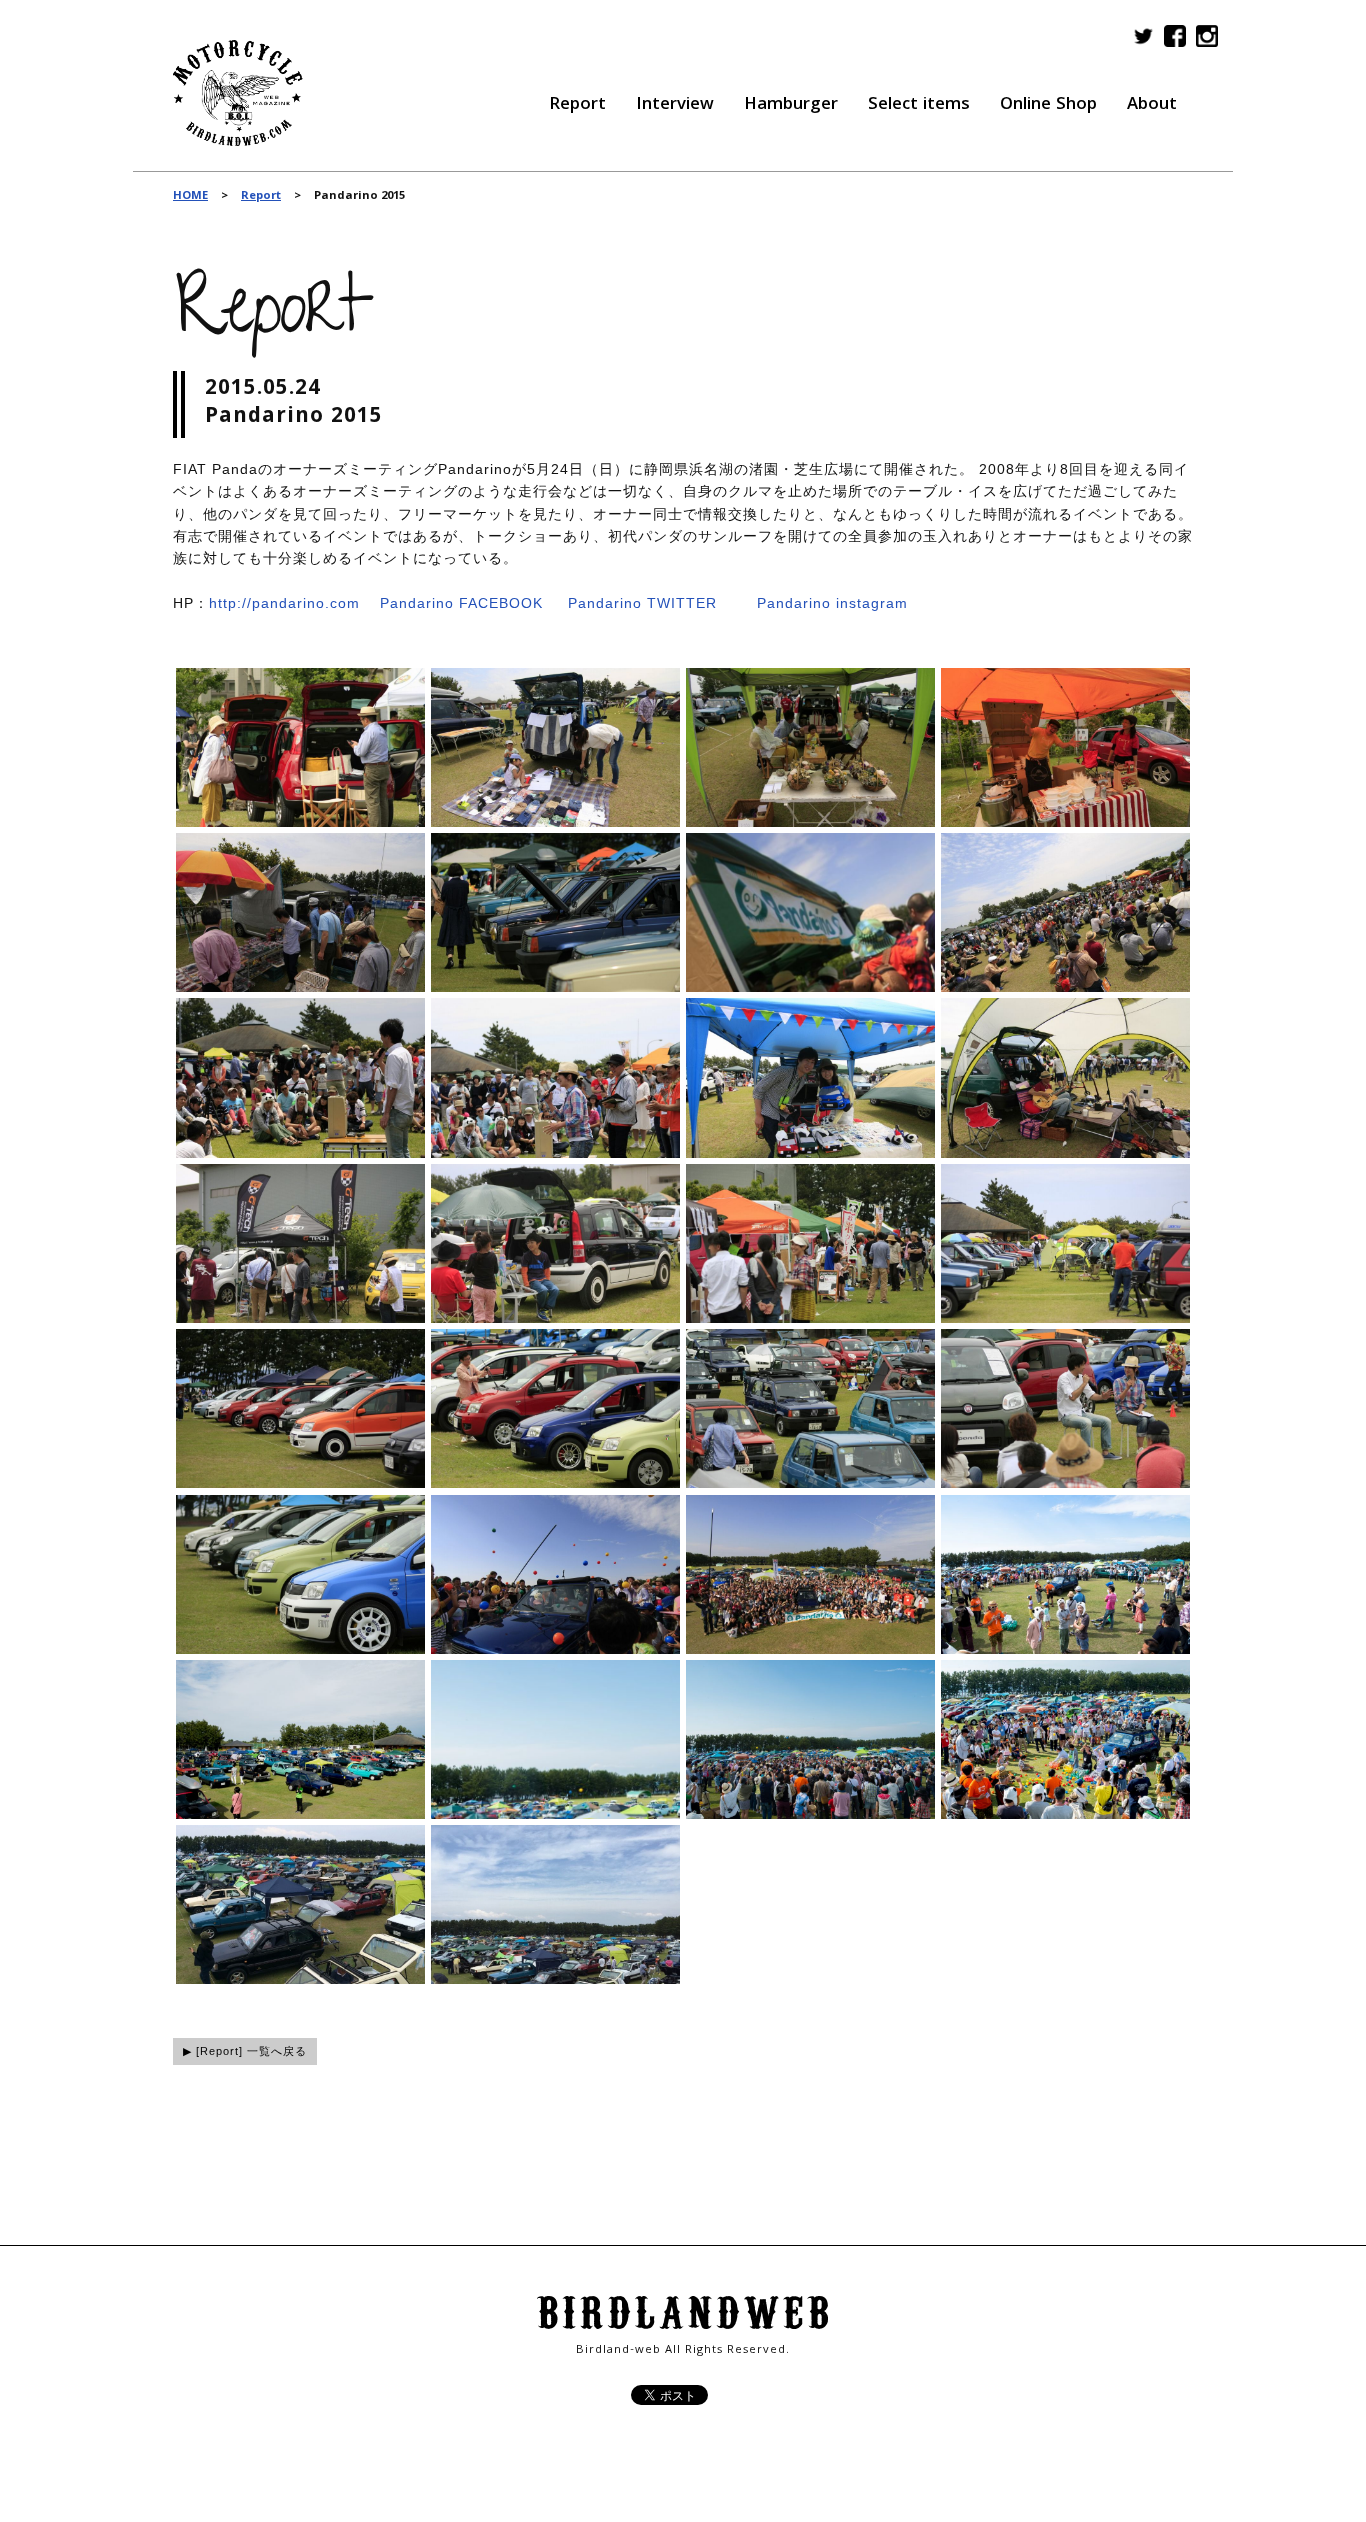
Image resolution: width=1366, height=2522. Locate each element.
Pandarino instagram (832, 603)
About (1152, 105)
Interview (675, 105)
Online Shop (1048, 105)
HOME (190, 196)
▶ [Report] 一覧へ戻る (245, 2051)
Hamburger (791, 105)
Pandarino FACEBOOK (461, 603)
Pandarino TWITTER (642, 603)
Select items (919, 105)
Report (577, 105)
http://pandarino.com (284, 603)
